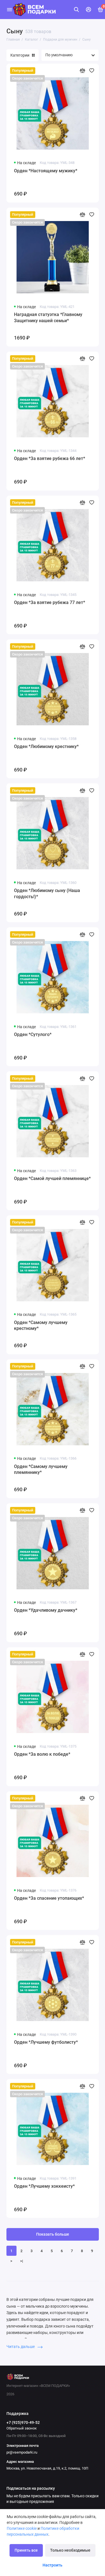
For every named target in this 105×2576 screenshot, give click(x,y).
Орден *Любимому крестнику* (46, 746)
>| (22, 2261)
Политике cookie (22, 2528)
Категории (20, 55)
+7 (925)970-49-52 (23, 2422)
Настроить (53, 2565)
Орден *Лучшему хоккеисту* (44, 2186)
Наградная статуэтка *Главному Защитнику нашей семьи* (48, 318)
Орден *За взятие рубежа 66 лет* (50, 458)
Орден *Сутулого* (33, 1034)
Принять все (26, 2550)
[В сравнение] (82, 70)
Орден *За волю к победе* (42, 1754)
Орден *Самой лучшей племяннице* (52, 1178)
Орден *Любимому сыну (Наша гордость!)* (47, 894)
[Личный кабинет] (88, 10)
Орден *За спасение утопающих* (49, 1898)
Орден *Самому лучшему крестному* (41, 1326)
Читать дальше (21, 2347)
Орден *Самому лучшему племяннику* (41, 1470)
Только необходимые (70, 2550)
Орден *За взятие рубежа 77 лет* (50, 602)
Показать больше (53, 2234)
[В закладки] (92, 70)
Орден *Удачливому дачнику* (46, 1610)
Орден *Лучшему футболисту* (46, 2042)
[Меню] (10, 10)
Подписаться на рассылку (31, 2489)
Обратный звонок (22, 2428)
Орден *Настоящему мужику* (46, 171)
